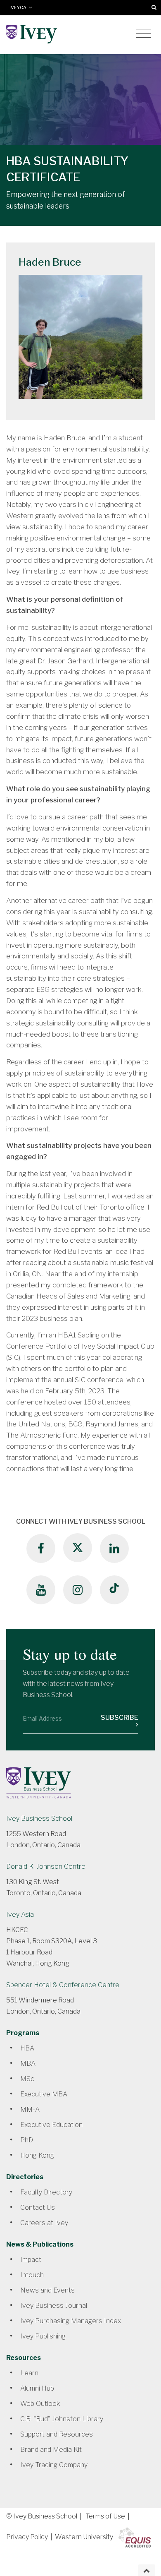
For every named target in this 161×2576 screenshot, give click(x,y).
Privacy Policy (27, 2537)
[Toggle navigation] (143, 34)
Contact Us (38, 2207)
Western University (84, 2537)
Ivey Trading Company (54, 2465)
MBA (28, 2063)
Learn (29, 2373)
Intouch (32, 2275)
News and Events (47, 2290)
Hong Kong (37, 2155)
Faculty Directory (46, 2192)
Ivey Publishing (43, 2336)
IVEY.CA (19, 8)
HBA (27, 2048)
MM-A (30, 2109)
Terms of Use (105, 2516)
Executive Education (51, 2125)
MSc (27, 2079)
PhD (27, 2140)
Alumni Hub (37, 2388)
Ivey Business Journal (54, 2306)
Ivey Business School (39, 1819)
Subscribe (120, 1718)
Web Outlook (40, 2404)
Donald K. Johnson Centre (46, 1867)
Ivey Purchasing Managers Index (71, 2321)
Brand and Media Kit (51, 2450)
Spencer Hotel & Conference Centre (63, 1985)
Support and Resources (57, 2434)
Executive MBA (44, 2094)
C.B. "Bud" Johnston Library (62, 2419)
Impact (31, 2260)
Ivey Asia (20, 1915)
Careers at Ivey (44, 2223)
